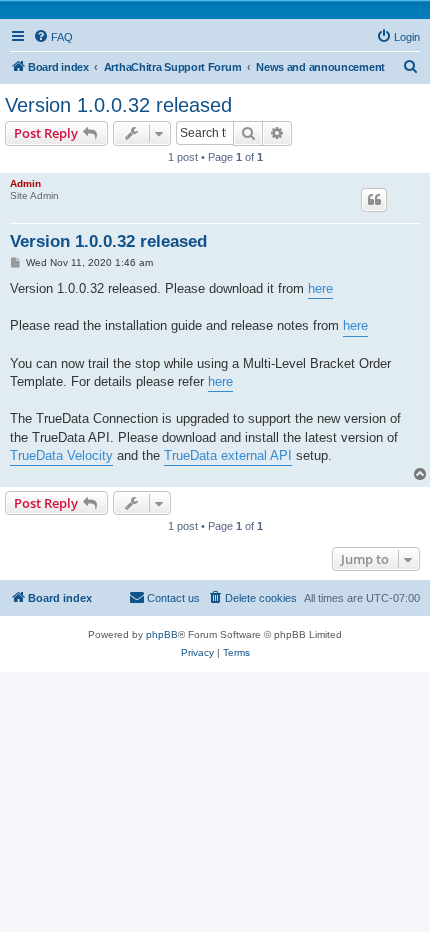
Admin (25, 183)
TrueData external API (228, 455)
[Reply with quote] (374, 200)
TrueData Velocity (61, 455)
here (320, 288)
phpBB (162, 634)
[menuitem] (53, 37)
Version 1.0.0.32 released (118, 105)
